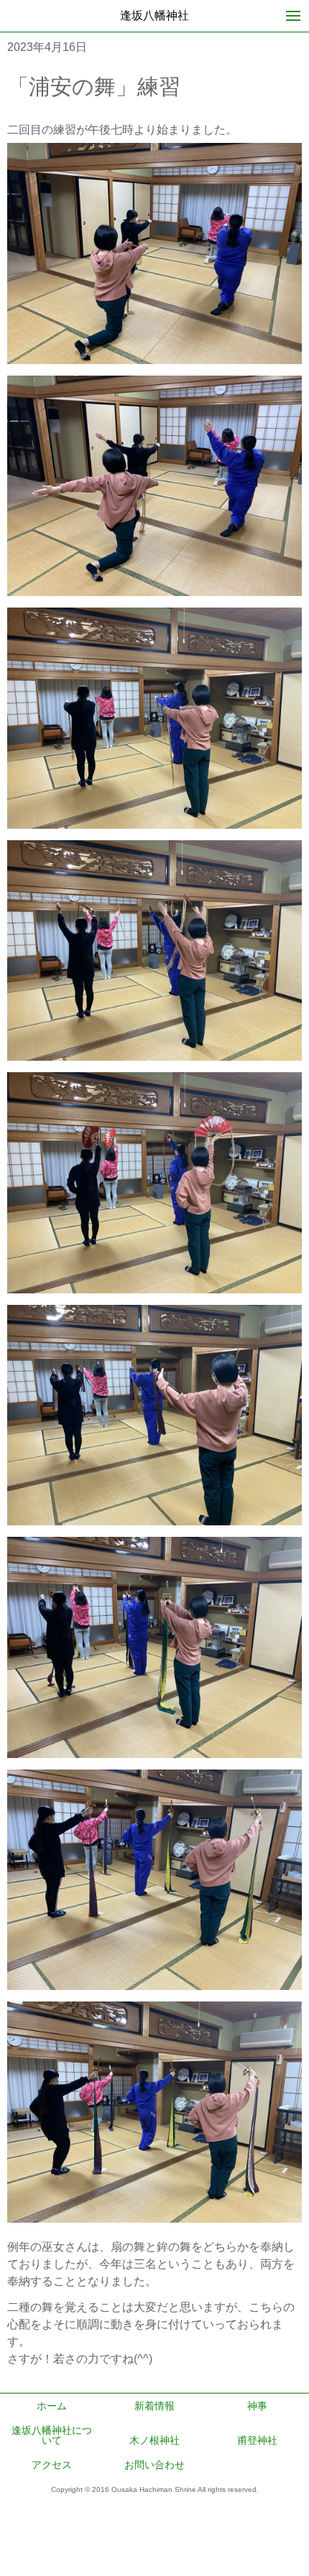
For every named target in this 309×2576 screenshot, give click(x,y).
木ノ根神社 (154, 2440)
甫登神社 (257, 2440)
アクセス (52, 2465)
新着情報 (154, 2406)
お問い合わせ (154, 2465)
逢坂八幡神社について (52, 2435)
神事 (257, 2406)
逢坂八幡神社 (154, 15)
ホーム (52, 2406)
